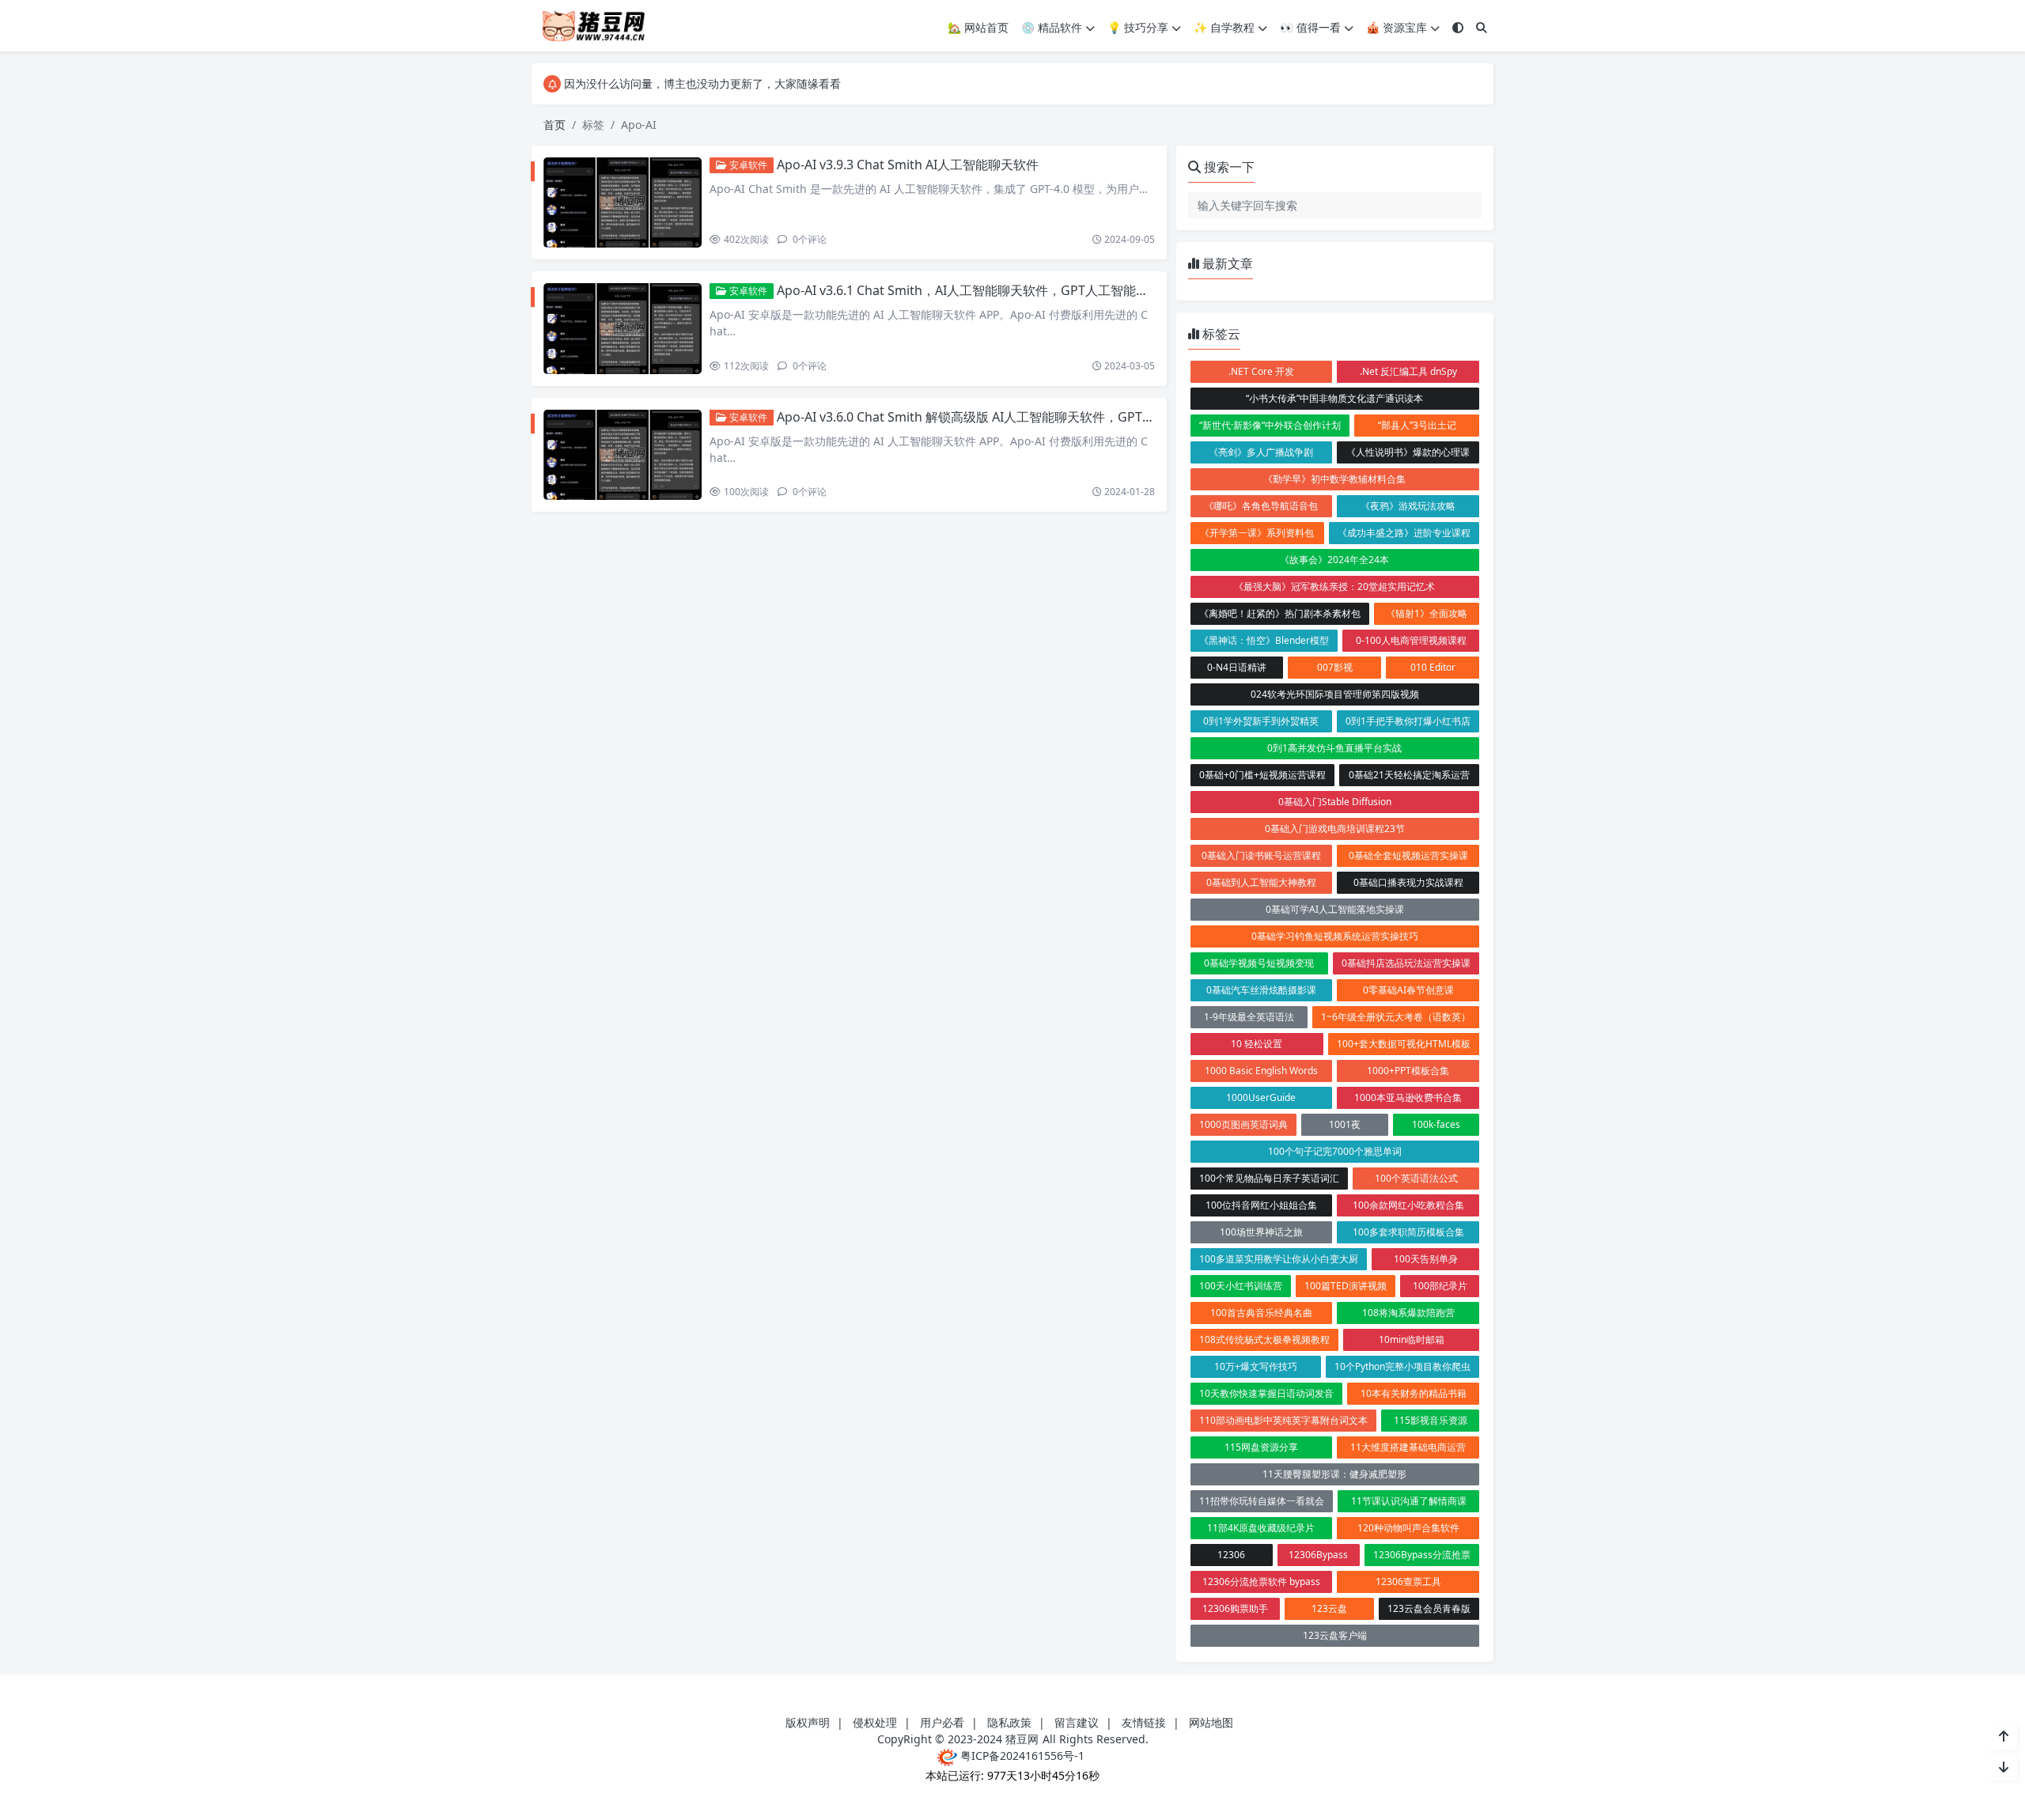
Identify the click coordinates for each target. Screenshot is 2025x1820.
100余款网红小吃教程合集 (1408, 1205)
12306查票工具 (1408, 1582)
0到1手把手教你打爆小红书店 (1408, 721)
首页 (555, 125)
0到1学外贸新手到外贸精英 (1261, 721)
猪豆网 (1022, 1739)
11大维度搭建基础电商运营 (1408, 1447)
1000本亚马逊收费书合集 (1408, 1097)
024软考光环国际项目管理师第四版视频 (1335, 694)
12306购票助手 (1235, 1608)
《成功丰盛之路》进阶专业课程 (1404, 533)
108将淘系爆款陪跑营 (1408, 1313)
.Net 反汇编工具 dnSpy (1408, 371)
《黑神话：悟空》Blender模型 (1264, 640)
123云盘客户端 (1335, 1635)
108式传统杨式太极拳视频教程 (1264, 1339)
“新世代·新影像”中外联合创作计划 (1270, 425)
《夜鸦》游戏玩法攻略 (1408, 506)
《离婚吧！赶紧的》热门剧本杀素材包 (1280, 613)
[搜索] (1482, 27)
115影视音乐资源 (1431, 1420)
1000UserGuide (1261, 1097)
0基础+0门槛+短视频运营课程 (1262, 775)
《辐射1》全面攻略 (1427, 613)
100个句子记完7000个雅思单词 (1335, 1151)
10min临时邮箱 (1412, 1339)
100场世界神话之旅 (1261, 1232)
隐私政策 (1009, 1722)
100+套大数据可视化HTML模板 (1404, 1044)
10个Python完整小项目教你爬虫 (1402, 1366)
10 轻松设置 (1257, 1044)
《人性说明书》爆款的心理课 (1408, 452)
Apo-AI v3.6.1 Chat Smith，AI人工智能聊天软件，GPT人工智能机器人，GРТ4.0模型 (1015, 290)
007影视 (1335, 667)
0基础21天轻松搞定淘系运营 (1409, 775)
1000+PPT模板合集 (1408, 1071)
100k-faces (1436, 1124)
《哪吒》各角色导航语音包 (1261, 506)
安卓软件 (747, 165)
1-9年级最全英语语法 (1249, 1017)
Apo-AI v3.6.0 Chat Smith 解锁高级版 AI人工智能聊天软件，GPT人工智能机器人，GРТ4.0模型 (1044, 417)
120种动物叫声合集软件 (1408, 1528)
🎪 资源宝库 (1397, 27)
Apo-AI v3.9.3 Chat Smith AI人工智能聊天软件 (908, 165)
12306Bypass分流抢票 (1422, 1555)
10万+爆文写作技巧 (1256, 1366)
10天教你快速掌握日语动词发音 (1266, 1393)
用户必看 (942, 1722)
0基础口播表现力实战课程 (1408, 882)
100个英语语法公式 (1416, 1178)
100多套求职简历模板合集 (1408, 1232)
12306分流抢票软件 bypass (1261, 1582)
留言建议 (1077, 1722)
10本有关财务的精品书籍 (1414, 1393)
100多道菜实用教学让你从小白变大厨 (1279, 1259)
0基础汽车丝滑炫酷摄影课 (1261, 990)
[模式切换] (1458, 27)
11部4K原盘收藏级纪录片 (1261, 1528)
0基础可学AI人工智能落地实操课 (1335, 909)
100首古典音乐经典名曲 (1261, 1313)
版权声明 (808, 1722)
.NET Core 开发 (1261, 371)
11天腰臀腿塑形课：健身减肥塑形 (1334, 1474)
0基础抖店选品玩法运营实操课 (1406, 963)
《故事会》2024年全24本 (1334, 560)
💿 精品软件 (1052, 27)
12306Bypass (1318, 1555)
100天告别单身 (1426, 1259)
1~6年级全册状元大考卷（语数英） (1396, 1017)
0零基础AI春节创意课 (1408, 990)
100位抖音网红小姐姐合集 (1261, 1205)
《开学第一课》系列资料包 (1257, 533)
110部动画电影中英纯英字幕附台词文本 (1283, 1420)
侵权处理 (875, 1722)
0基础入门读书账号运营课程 (1261, 855)
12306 (1231, 1555)
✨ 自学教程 (1224, 27)
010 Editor (1433, 667)
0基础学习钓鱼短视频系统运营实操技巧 (1335, 936)
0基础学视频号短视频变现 (1259, 963)
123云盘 (1329, 1608)
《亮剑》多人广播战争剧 (1261, 452)
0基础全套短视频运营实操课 (1408, 855)
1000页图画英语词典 (1243, 1124)
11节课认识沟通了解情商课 (1409, 1501)
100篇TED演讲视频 (1346, 1286)
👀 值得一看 (1310, 27)
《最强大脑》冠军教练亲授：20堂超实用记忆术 (1334, 586)
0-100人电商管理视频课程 (1411, 640)
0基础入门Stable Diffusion (1335, 802)
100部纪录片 (1440, 1286)
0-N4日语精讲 (1237, 667)
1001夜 (1345, 1124)
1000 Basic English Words (1261, 1071)
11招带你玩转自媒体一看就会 (1262, 1501)
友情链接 (1144, 1722)
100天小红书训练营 (1241, 1286)
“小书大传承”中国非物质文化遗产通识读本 (1334, 398)
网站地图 (1211, 1722)
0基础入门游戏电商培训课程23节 (1335, 829)
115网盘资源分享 (1261, 1447)
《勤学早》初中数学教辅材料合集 (1334, 479)
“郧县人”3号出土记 (1417, 425)
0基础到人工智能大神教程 (1261, 882)
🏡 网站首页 (978, 27)
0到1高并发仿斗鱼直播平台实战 (1334, 748)
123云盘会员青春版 (1429, 1608)
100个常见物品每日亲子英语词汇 (1269, 1178)
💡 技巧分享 (1138, 27)
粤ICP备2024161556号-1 (1021, 1756)
